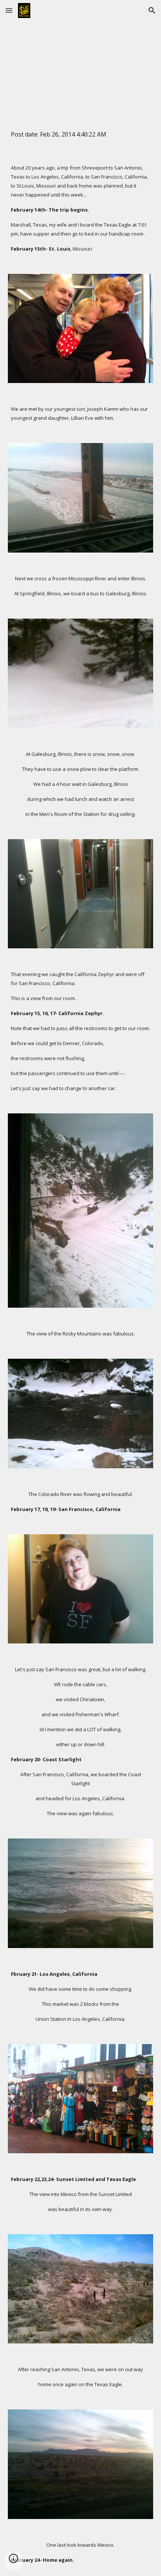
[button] (9, 10)
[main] (81, 59)
